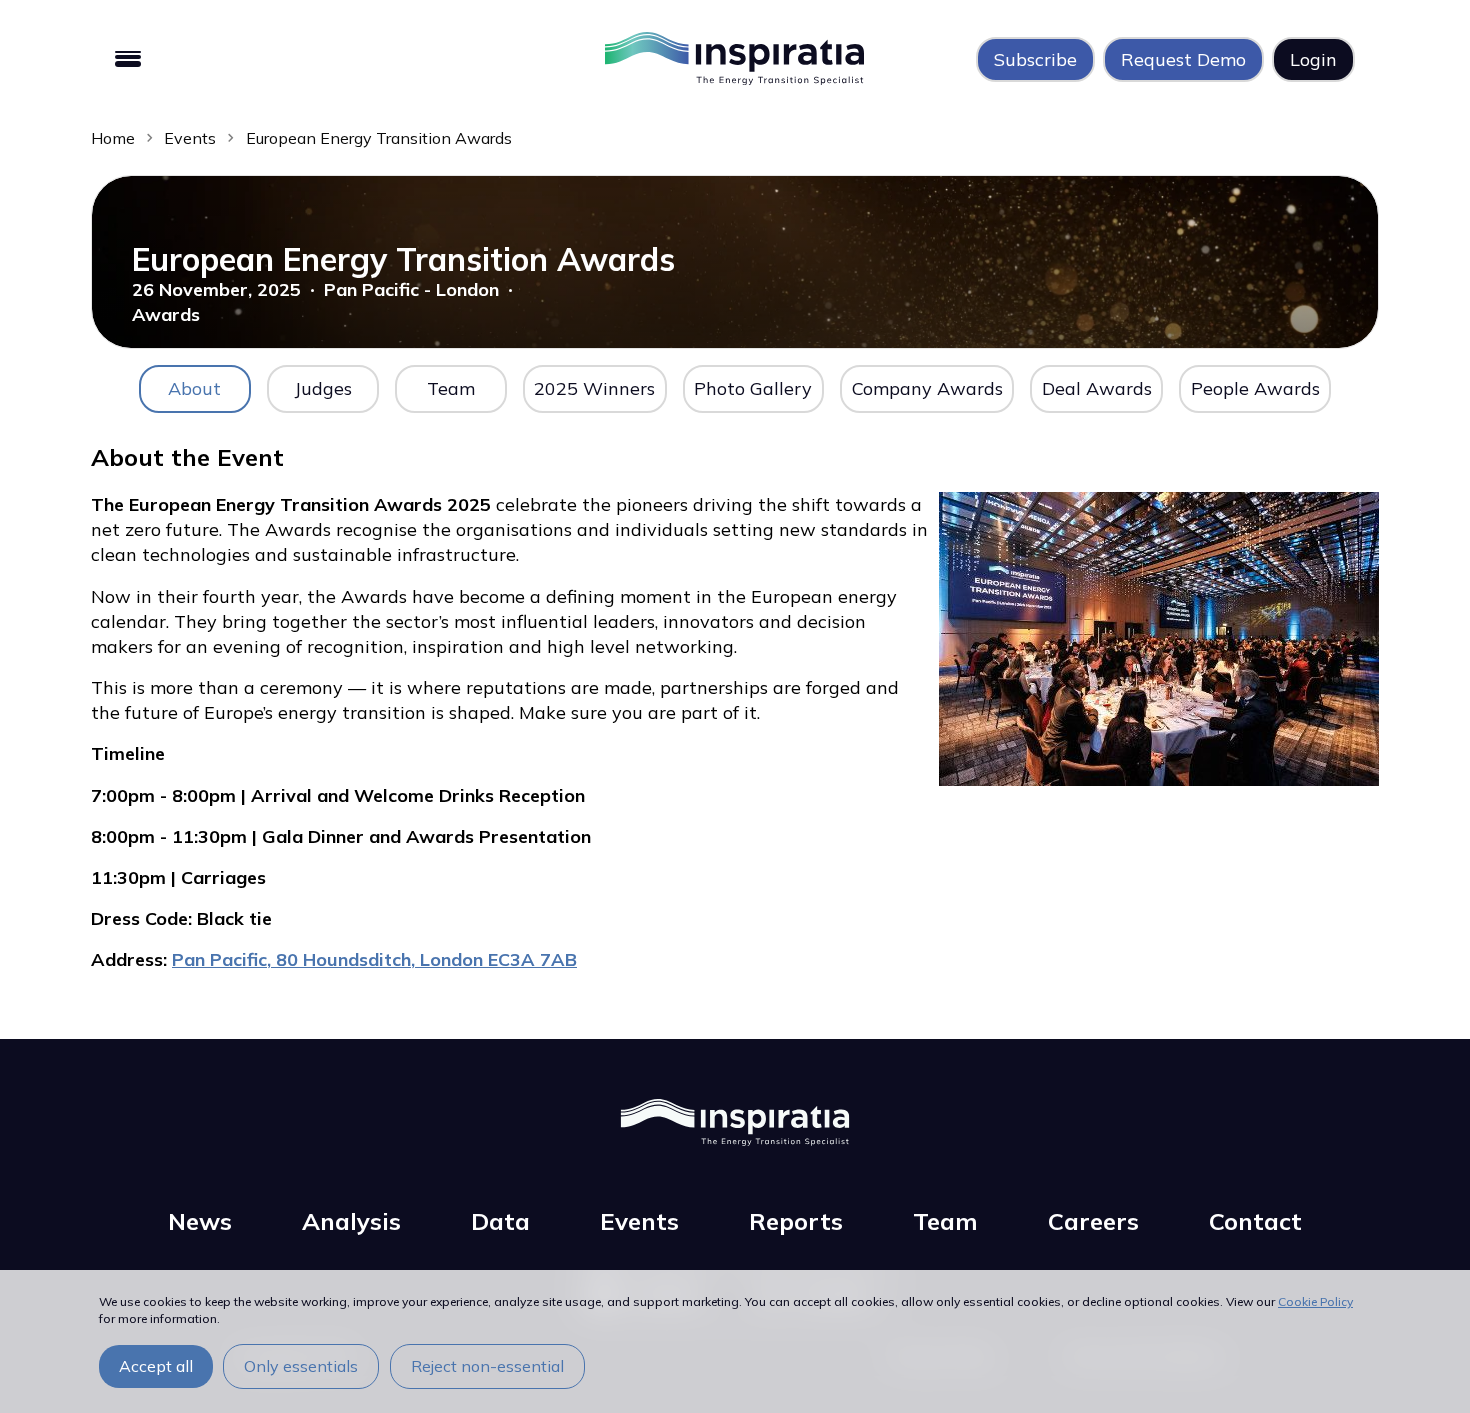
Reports (796, 1221)
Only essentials (301, 1366)
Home (113, 138)
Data (500, 1221)
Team (451, 388)
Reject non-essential (487, 1366)
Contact (1255, 1221)
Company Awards (927, 388)
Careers (1093, 1221)
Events (190, 138)
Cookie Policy (1315, 1301)
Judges (323, 388)
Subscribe (1035, 59)
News (200, 1221)
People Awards (1255, 388)
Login (1313, 59)
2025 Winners (594, 388)
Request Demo (1183, 59)
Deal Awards (1097, 388)
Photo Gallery (753, 388)
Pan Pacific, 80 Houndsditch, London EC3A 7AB (374, 959)
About (194, 388)
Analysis (351, 1221)
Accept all (156, 1366)
